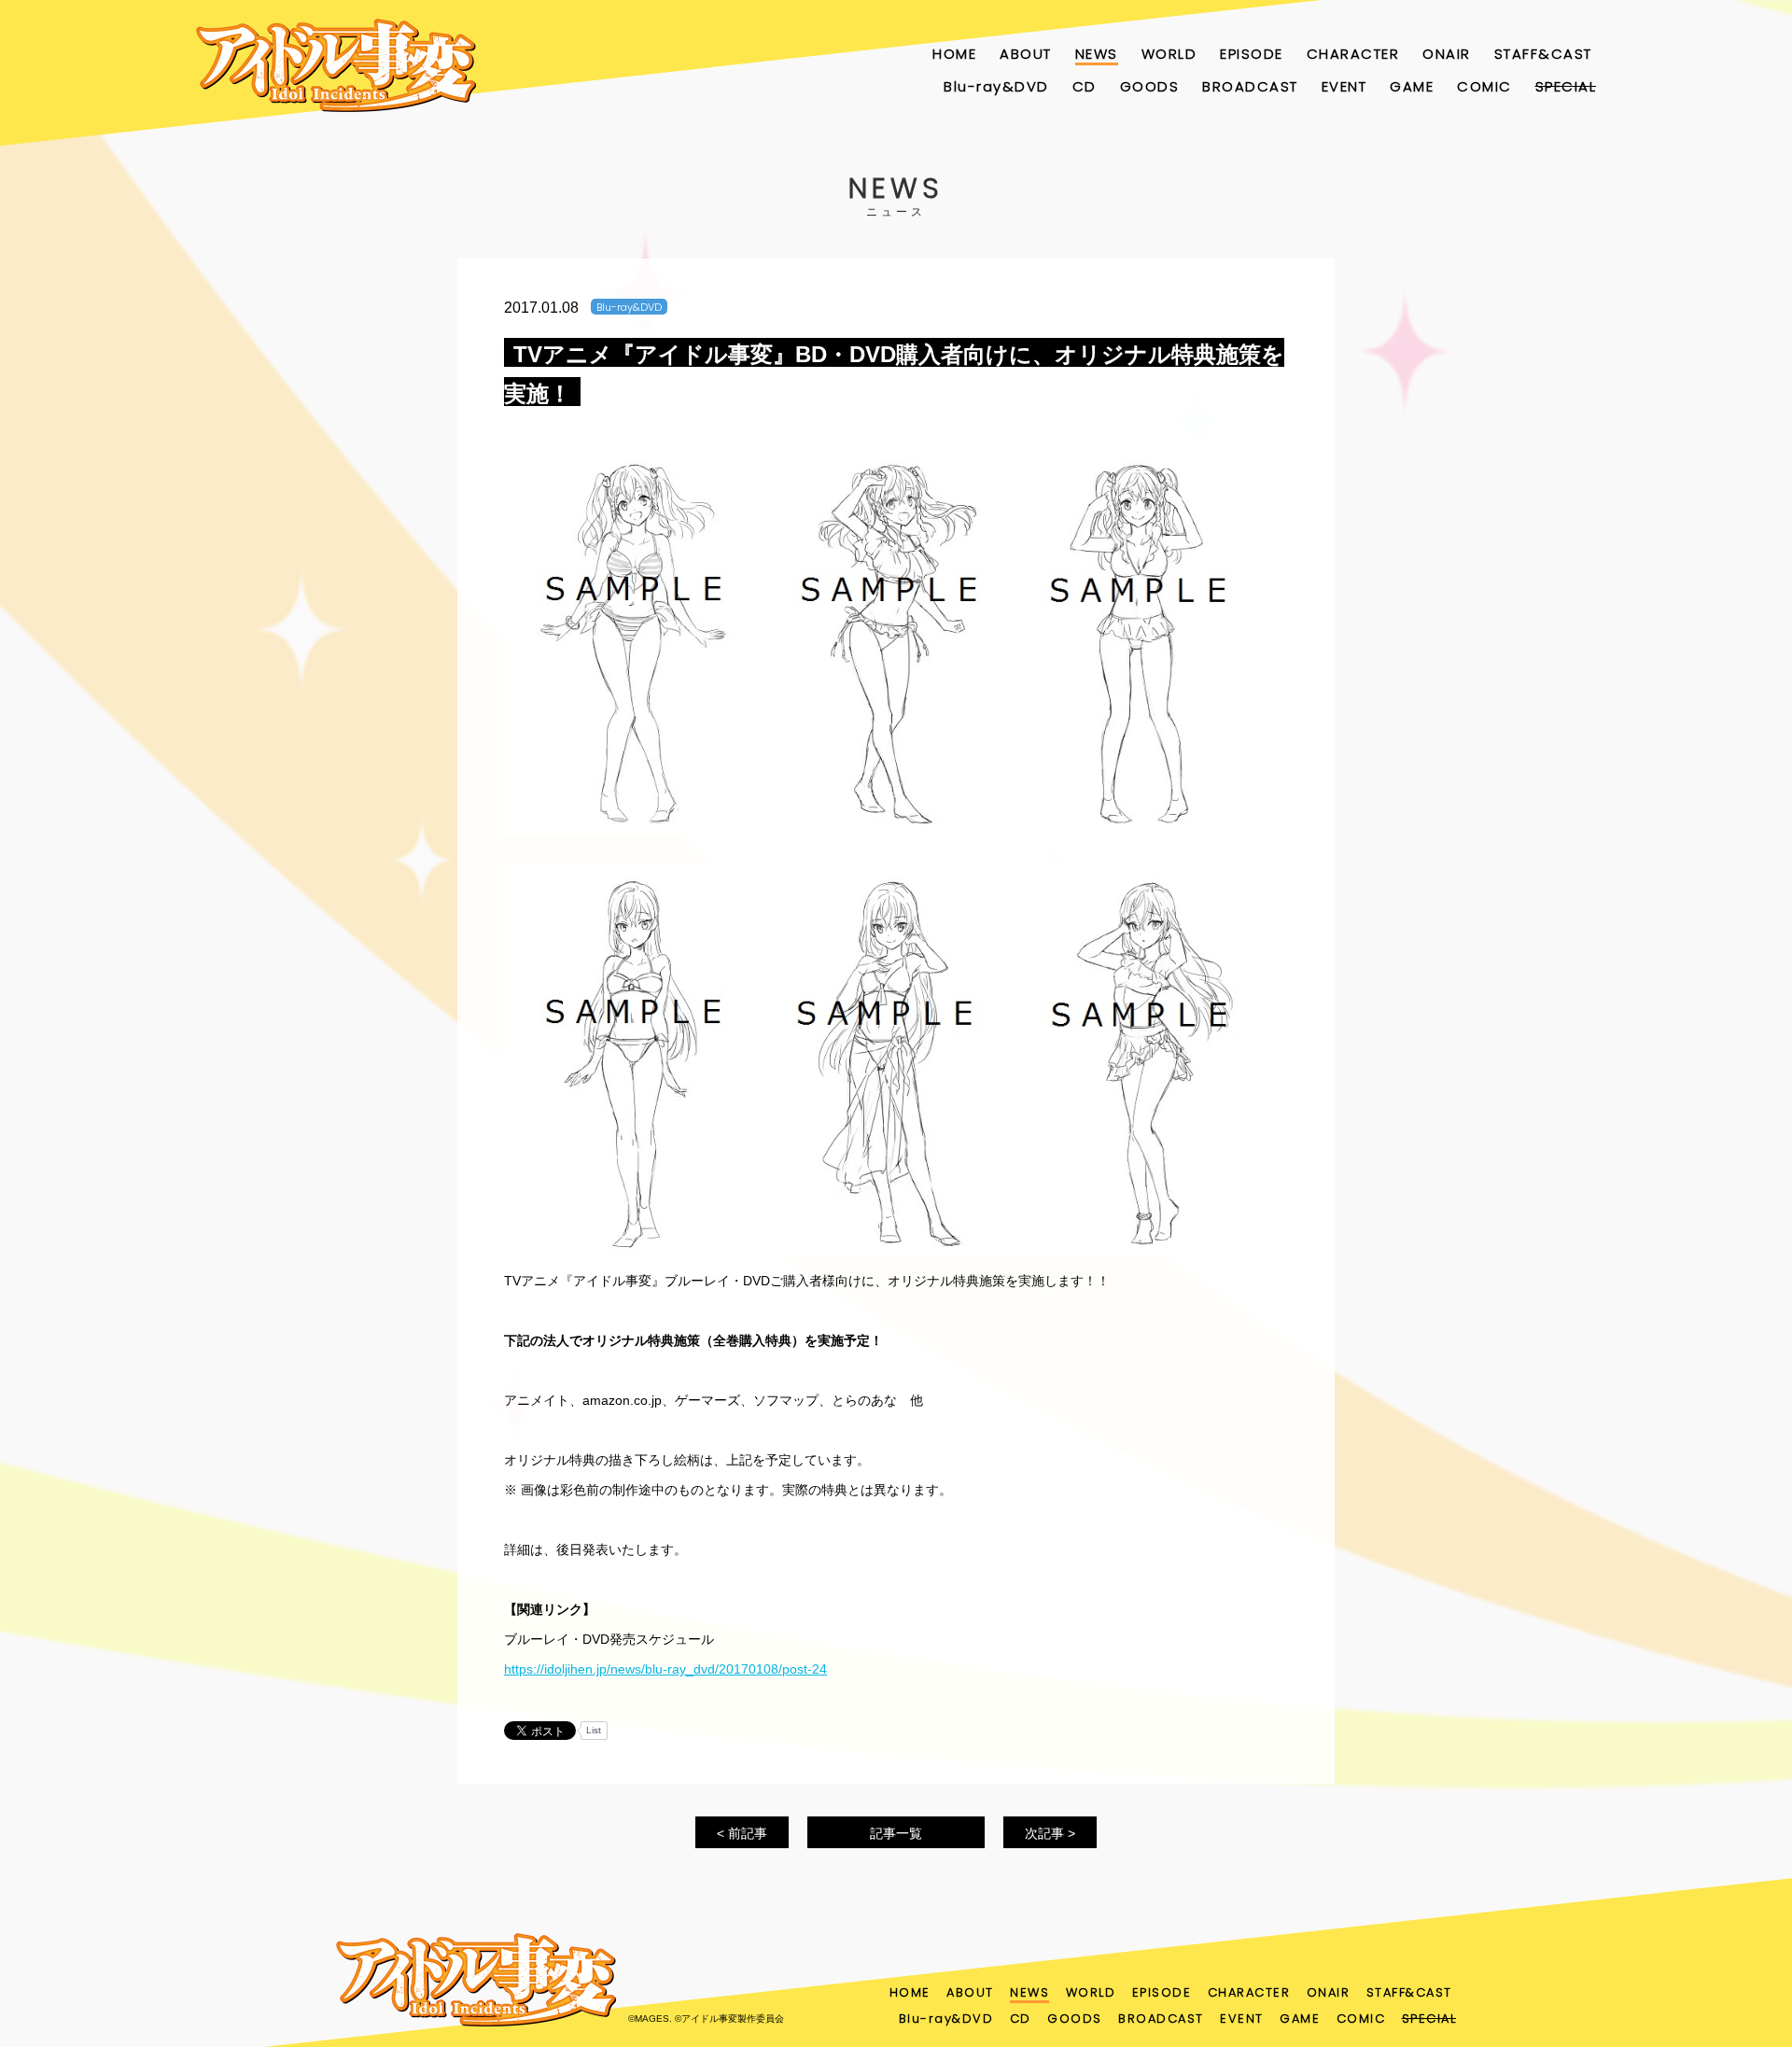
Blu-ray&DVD (996, 86)
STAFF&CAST (1543, 54)
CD (1085, 86)
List (594, 1730)
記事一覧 (896, 1833)
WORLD (1169, 54)
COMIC (1484, 86)
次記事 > (1050, 1833)
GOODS (1150, 86)
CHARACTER (1353, 54)
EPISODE (1252, 54)
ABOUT (1026, 54)
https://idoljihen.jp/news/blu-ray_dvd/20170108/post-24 (665, 1669)
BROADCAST (1250, 86)
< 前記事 (742, 1833)
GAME (1412, 86)
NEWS (1097, 54)
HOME (954, 54)
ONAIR (1447, 54)
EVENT (1344, 86)
